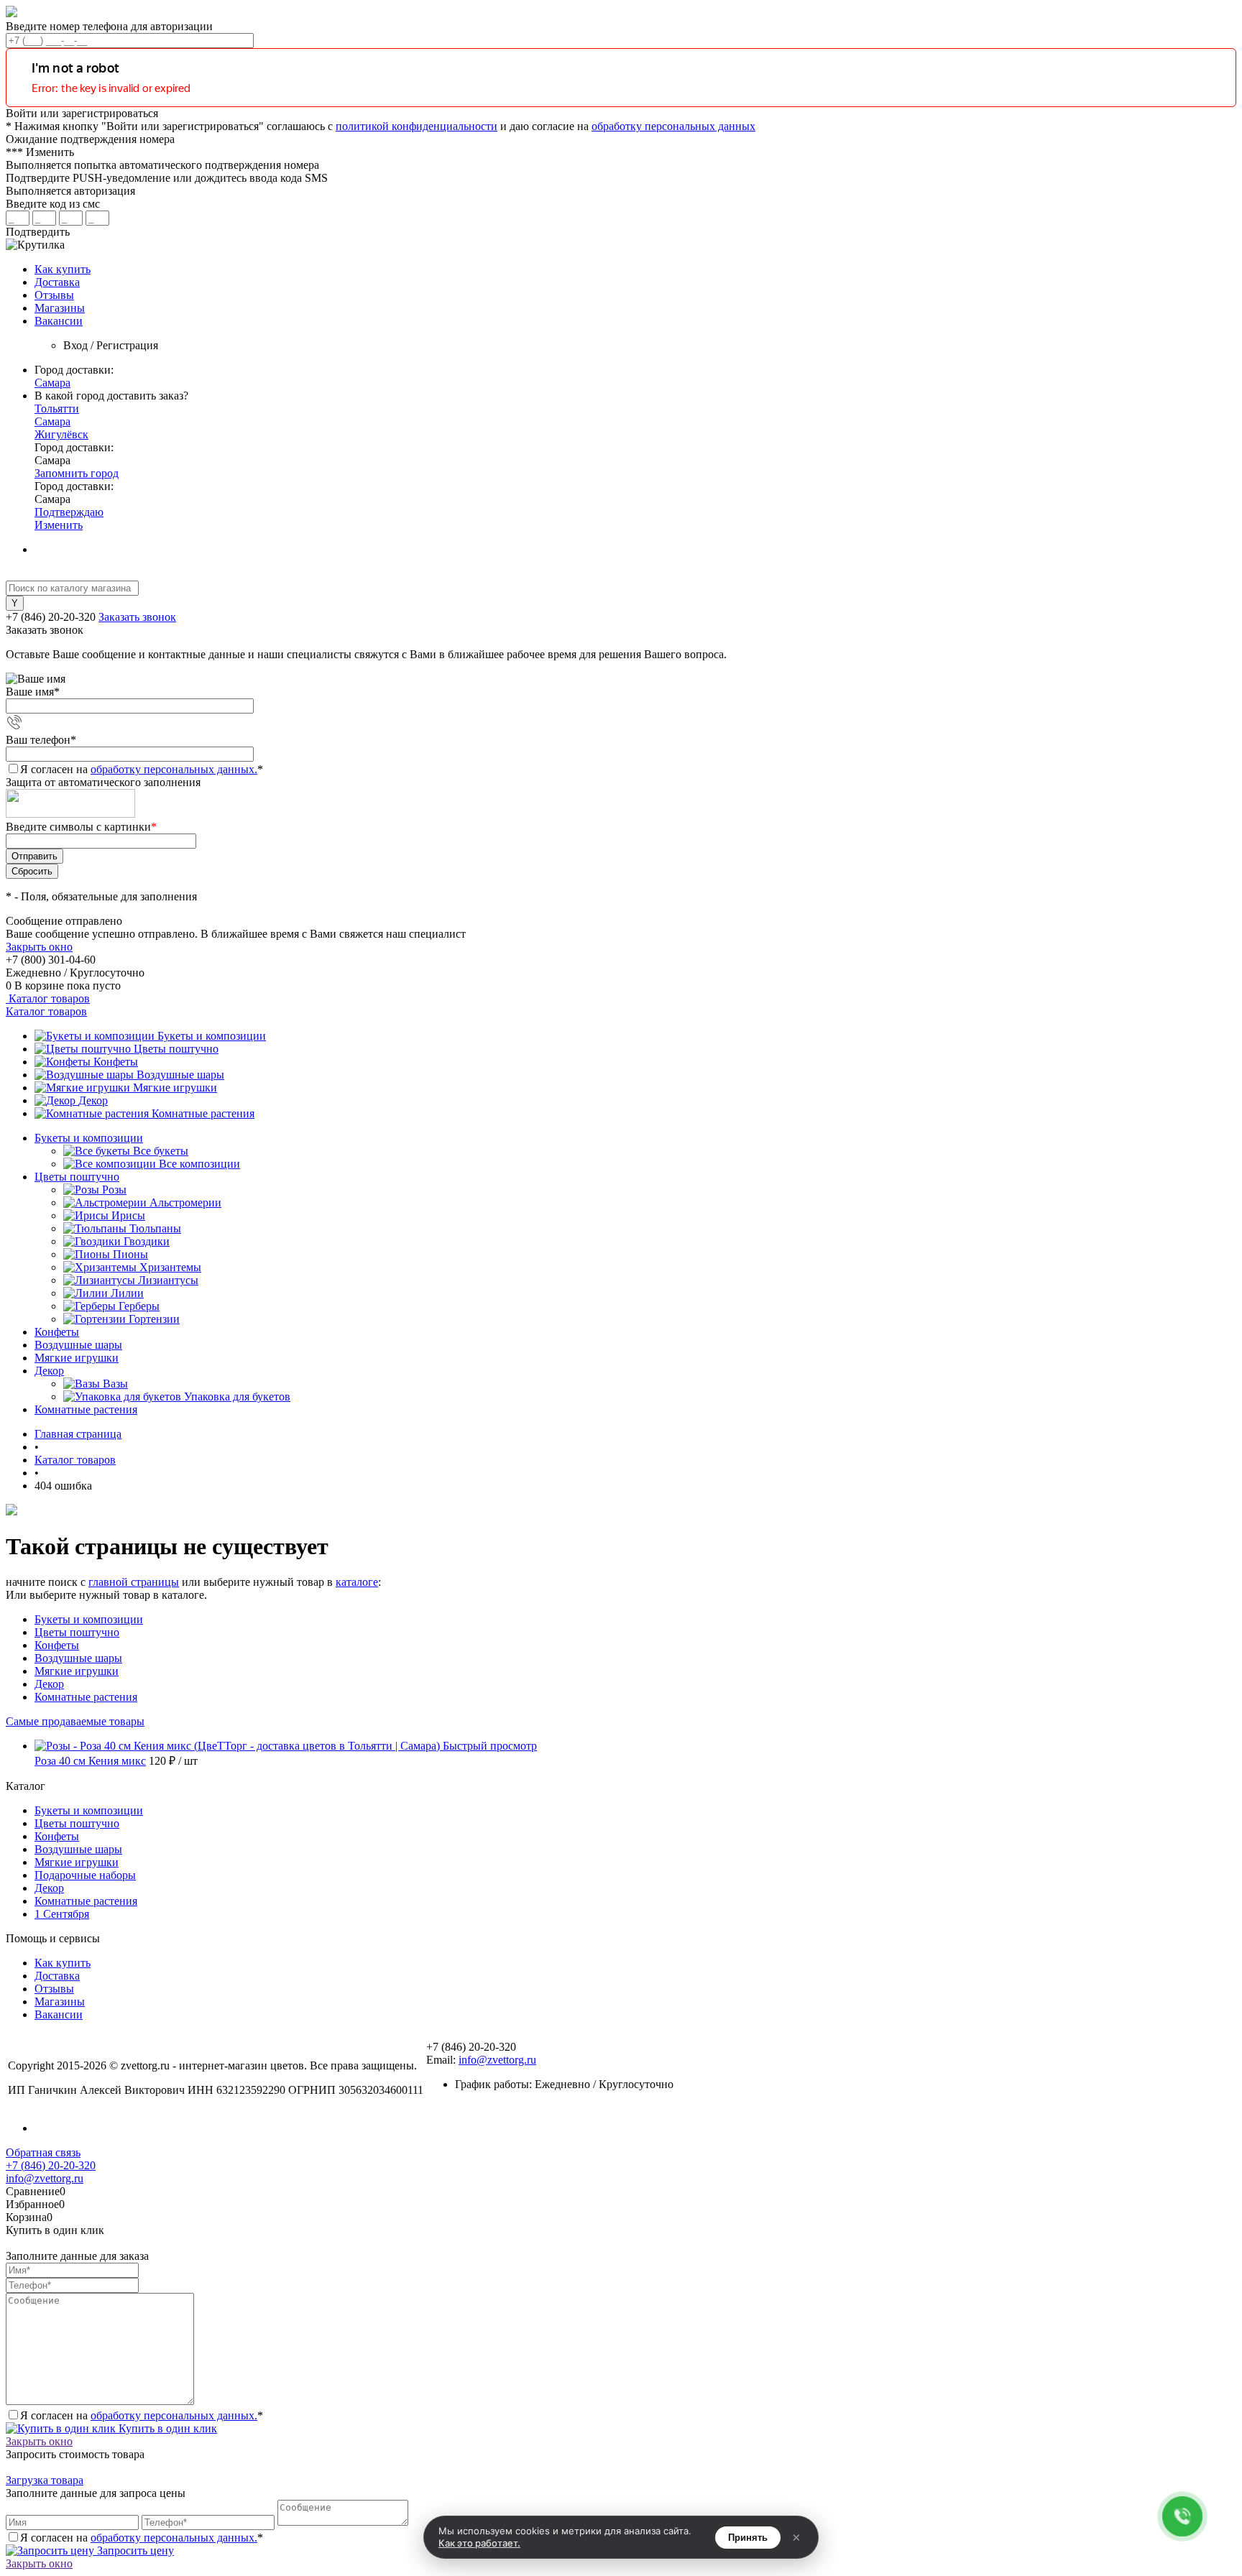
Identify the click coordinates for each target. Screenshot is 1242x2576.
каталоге (357, 1582)
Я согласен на (142, 769)
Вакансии (59, 321)
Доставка (57, 282)
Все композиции (199, 1164)
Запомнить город (77, 473)
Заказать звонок (137, 617)
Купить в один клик (166, 2428)
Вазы (115, 1384)
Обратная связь (43, 2152)
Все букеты (161, 1151)
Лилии (127, 1293)
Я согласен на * (142, 2415)
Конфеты (116, 1062)
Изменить (59, 525)
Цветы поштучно (176, 1049)
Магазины (60, 308)
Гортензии (154, 1319)
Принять (748, 2538)
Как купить (63, 269)
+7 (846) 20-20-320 (51, 2165)
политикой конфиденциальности (417, 126)
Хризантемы (170, 1267)
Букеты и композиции (212, 1036)
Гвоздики (147, 1241)
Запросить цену (134, 2550)
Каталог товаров (48, 998)
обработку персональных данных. (174, 769)
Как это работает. (479, 2543)
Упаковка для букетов (237, 1397)
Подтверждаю (69, 512)
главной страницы (134, 1582)
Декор (93, 1100)
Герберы (139, 1306)
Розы (114, 1190)
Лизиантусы (168, 1280)
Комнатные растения (203, 1113)
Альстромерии (185, 1202)
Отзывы (54, 295)
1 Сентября (62, 1914)
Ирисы (128, 1215)
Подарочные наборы (85, 1875)
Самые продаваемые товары (75, 1721)
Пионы (130, 1254)
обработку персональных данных (673, 126)
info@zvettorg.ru (497, 2060)
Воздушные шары (180, 1075)
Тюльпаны (155, 1228)
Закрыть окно (39, 947)
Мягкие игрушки (175, 1088)
